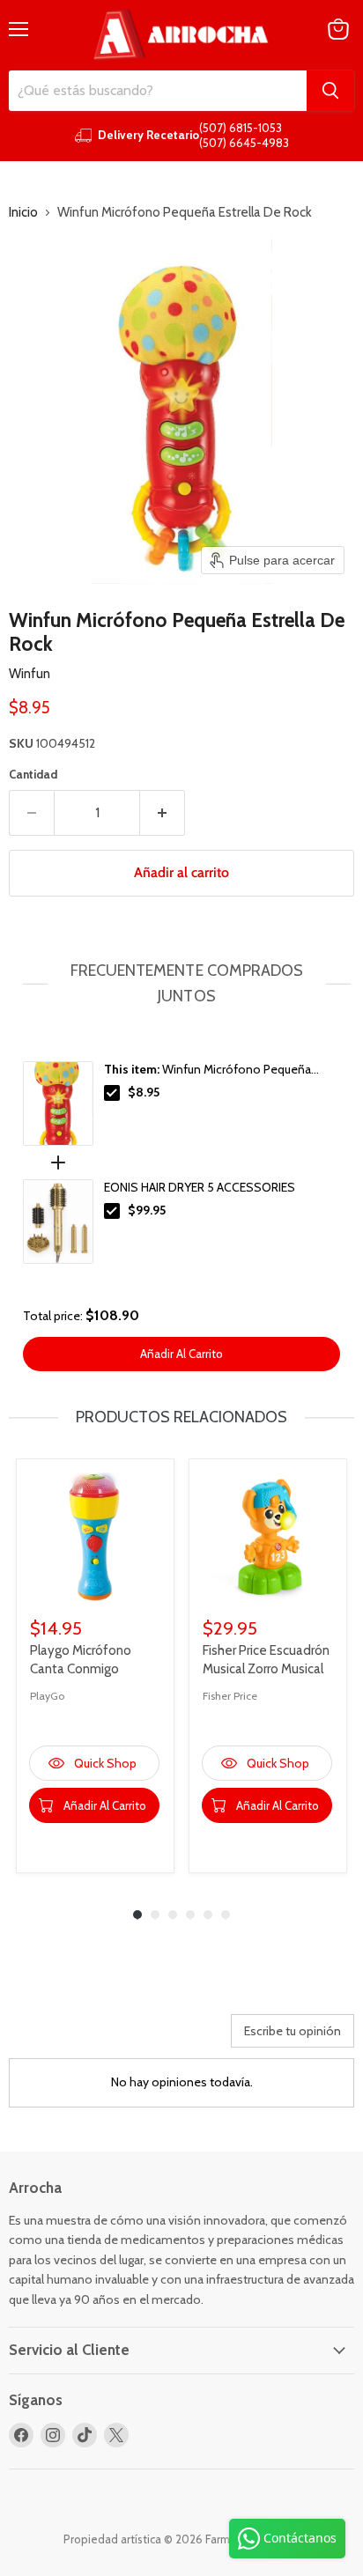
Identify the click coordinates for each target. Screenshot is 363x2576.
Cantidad (33, 775)
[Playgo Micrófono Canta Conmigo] (95, 1538)
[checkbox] (112, 1093)
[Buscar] (330, 91)
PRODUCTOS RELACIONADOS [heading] (181, 1417)
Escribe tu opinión (293, 2031)
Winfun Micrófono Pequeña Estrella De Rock (207, 1070)
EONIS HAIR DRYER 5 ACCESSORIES (200, 1187)
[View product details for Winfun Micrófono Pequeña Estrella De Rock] (58, 1103)
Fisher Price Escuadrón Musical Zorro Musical (266, 1660)
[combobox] (158, 91)
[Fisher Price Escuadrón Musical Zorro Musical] (268, 1538)
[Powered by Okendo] (53, 2037)
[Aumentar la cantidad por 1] (163, 813)
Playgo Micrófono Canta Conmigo (81, 1660)
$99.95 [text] (147, 1210)
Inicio (23, 213)
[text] (181, 984)
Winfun (30, 674)
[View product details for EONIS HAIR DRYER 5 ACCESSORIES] (58, 1222)
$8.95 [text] (144, 1092)
